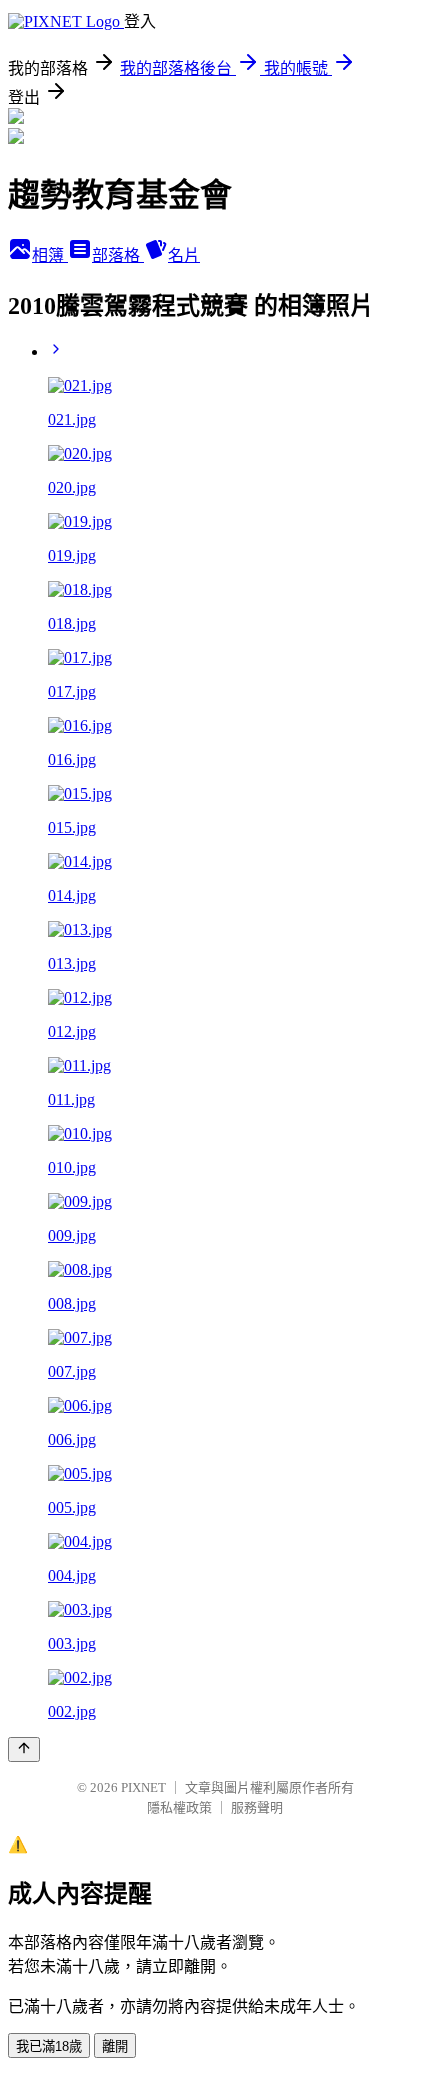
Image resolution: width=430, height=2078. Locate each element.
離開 (115, 2046)
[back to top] (24, 1749)
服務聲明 (257, 1807)
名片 (184, 255)
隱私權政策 (179, 1807)
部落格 (118, 255)
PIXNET (143, 1787)
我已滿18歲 (49, 2046)
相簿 (50, 255)
